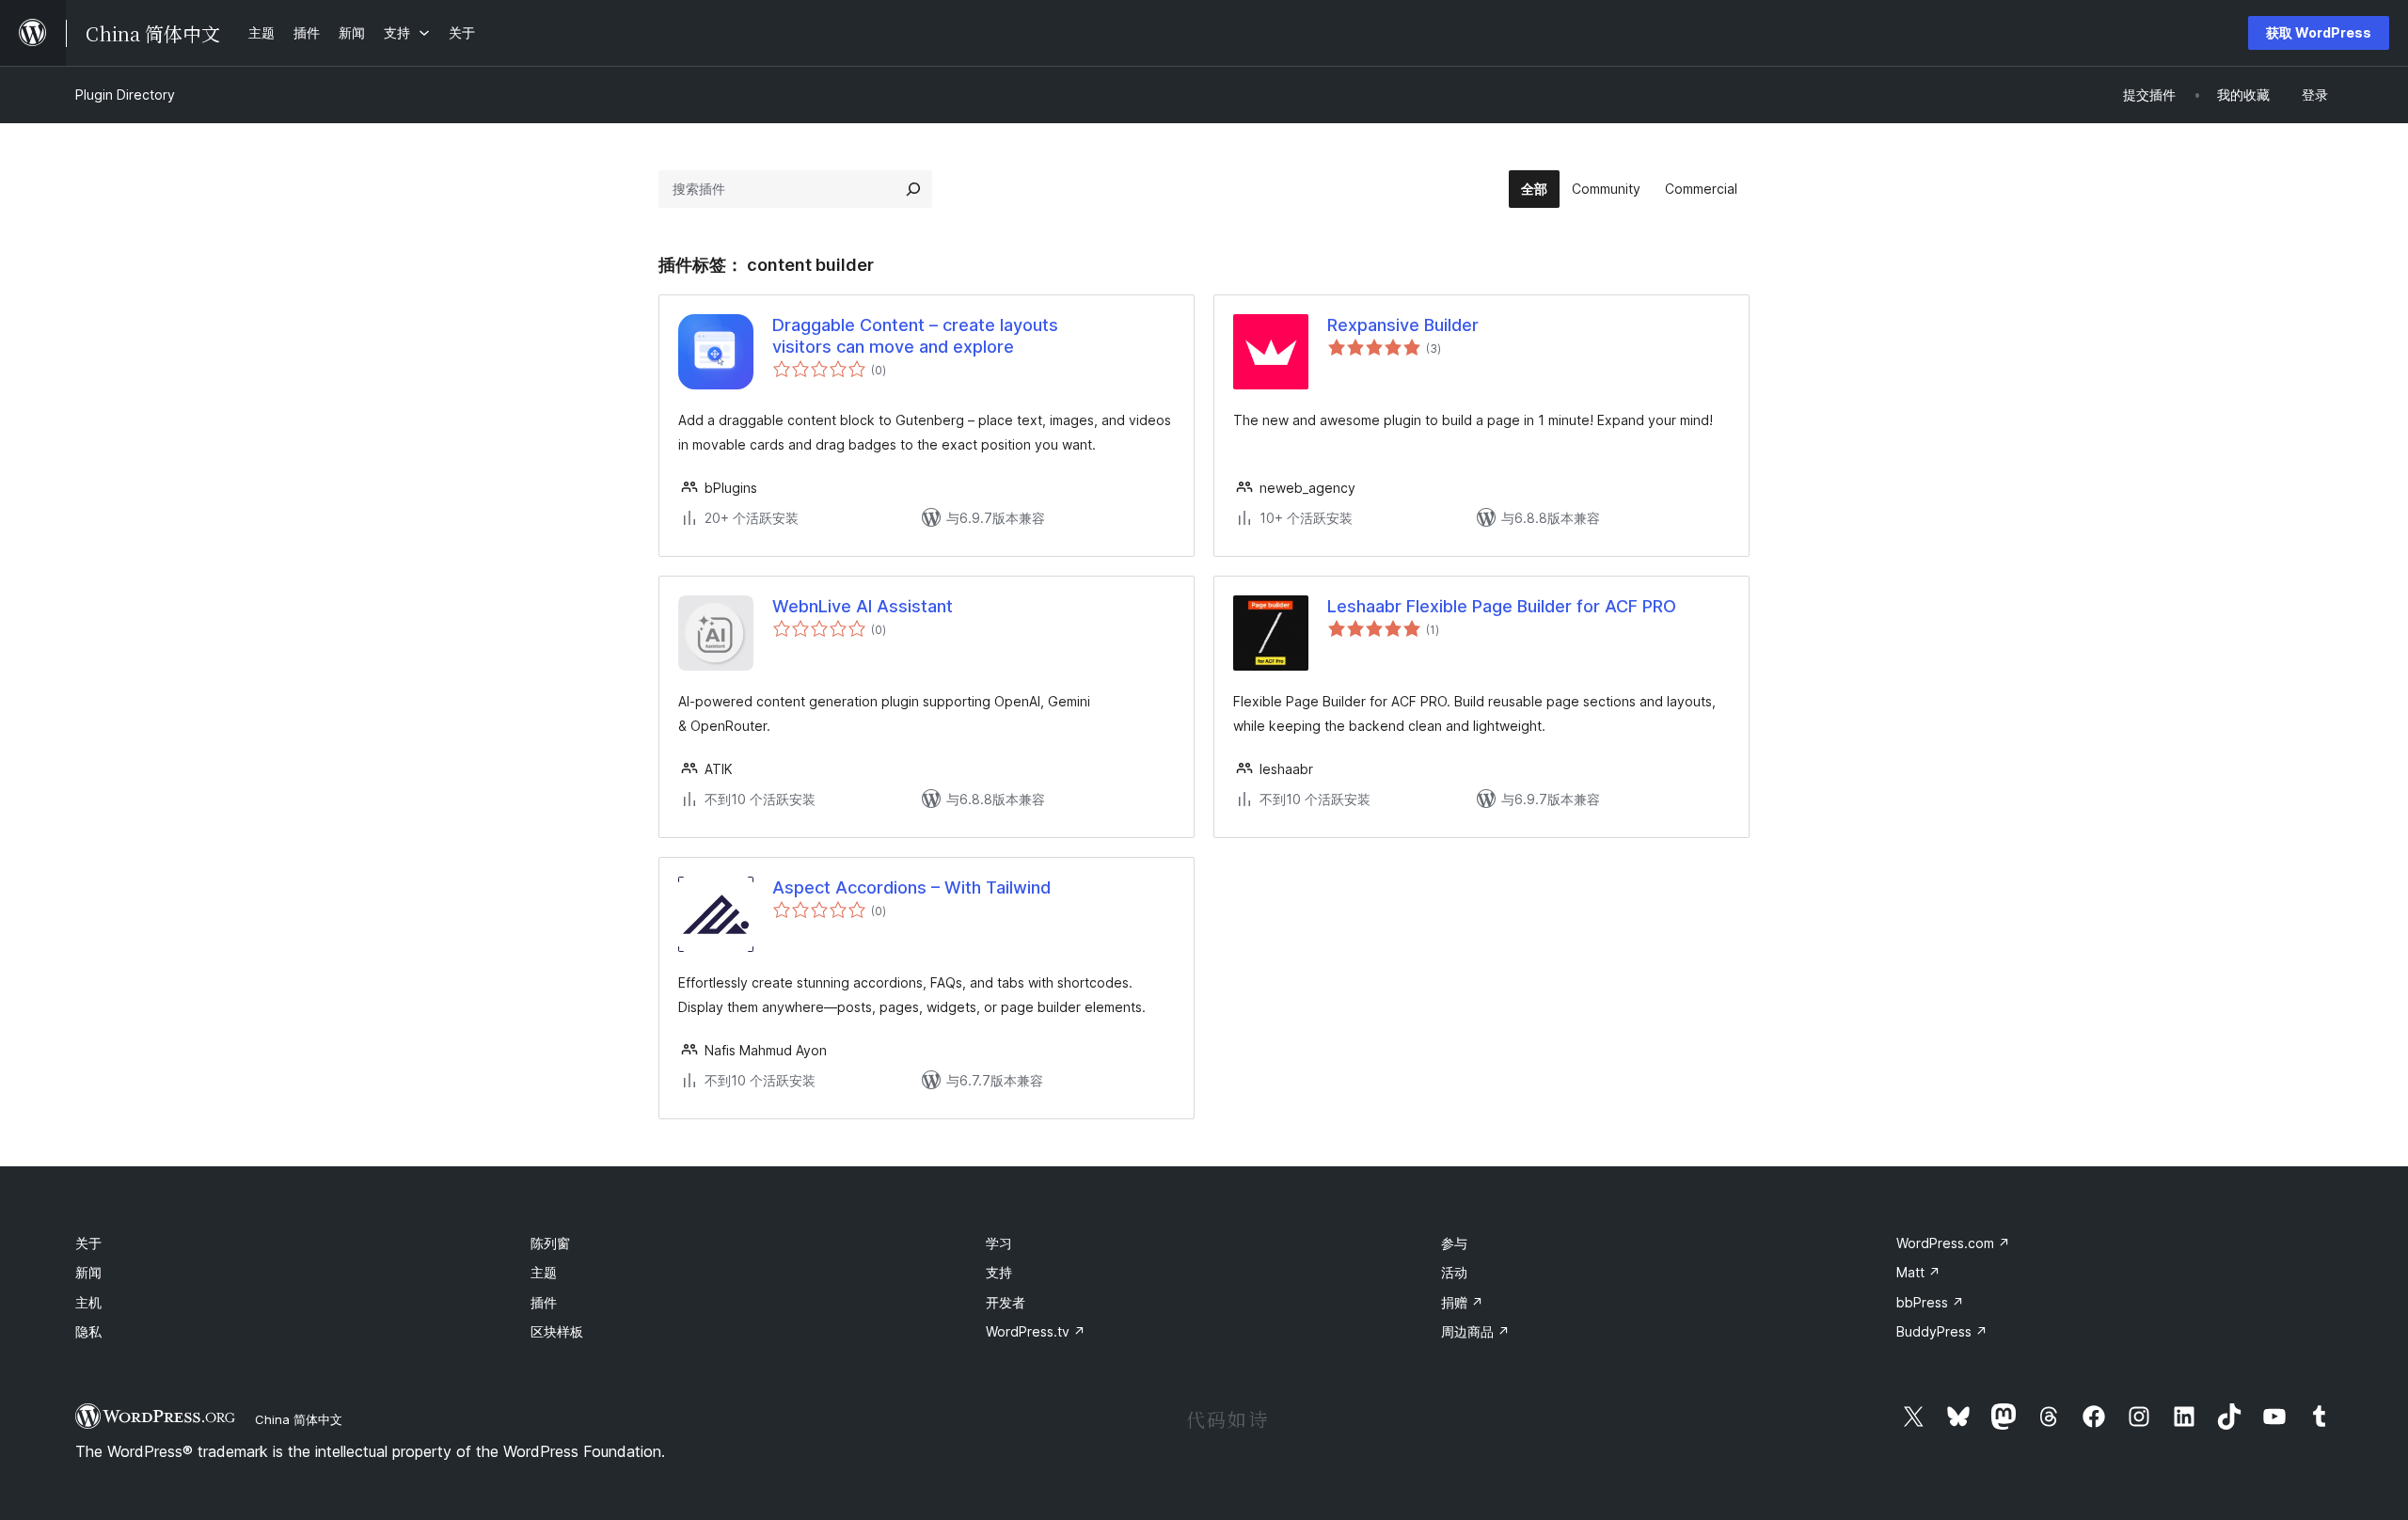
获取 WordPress (2319, 32)
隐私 (88, 1331)
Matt (1918, 1272)
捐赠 (1462, 1302)
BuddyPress (1942, 1331)
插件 (544, 1302)
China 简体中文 (299, 1419)
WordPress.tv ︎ (1036, 1331)
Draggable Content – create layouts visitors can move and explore (915, 336)
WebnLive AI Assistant (863, 606)
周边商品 (1475, 1331)
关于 (88, 1243)
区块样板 (557, 1331)
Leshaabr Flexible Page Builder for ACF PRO (1502, 606)
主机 (88, 1302)
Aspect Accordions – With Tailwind (911, 887)
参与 (1454, 1243)
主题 (544, 1272)
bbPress (1930, 1302)
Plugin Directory (125, 95)
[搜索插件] (913, 189)
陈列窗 (550, 1243)
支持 (999, 1272)
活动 (1454, 1272)
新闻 (88, 1272)
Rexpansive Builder (1403, 325)
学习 (999, 1243)
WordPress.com (1953, 1243)
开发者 (1006, 1302)
